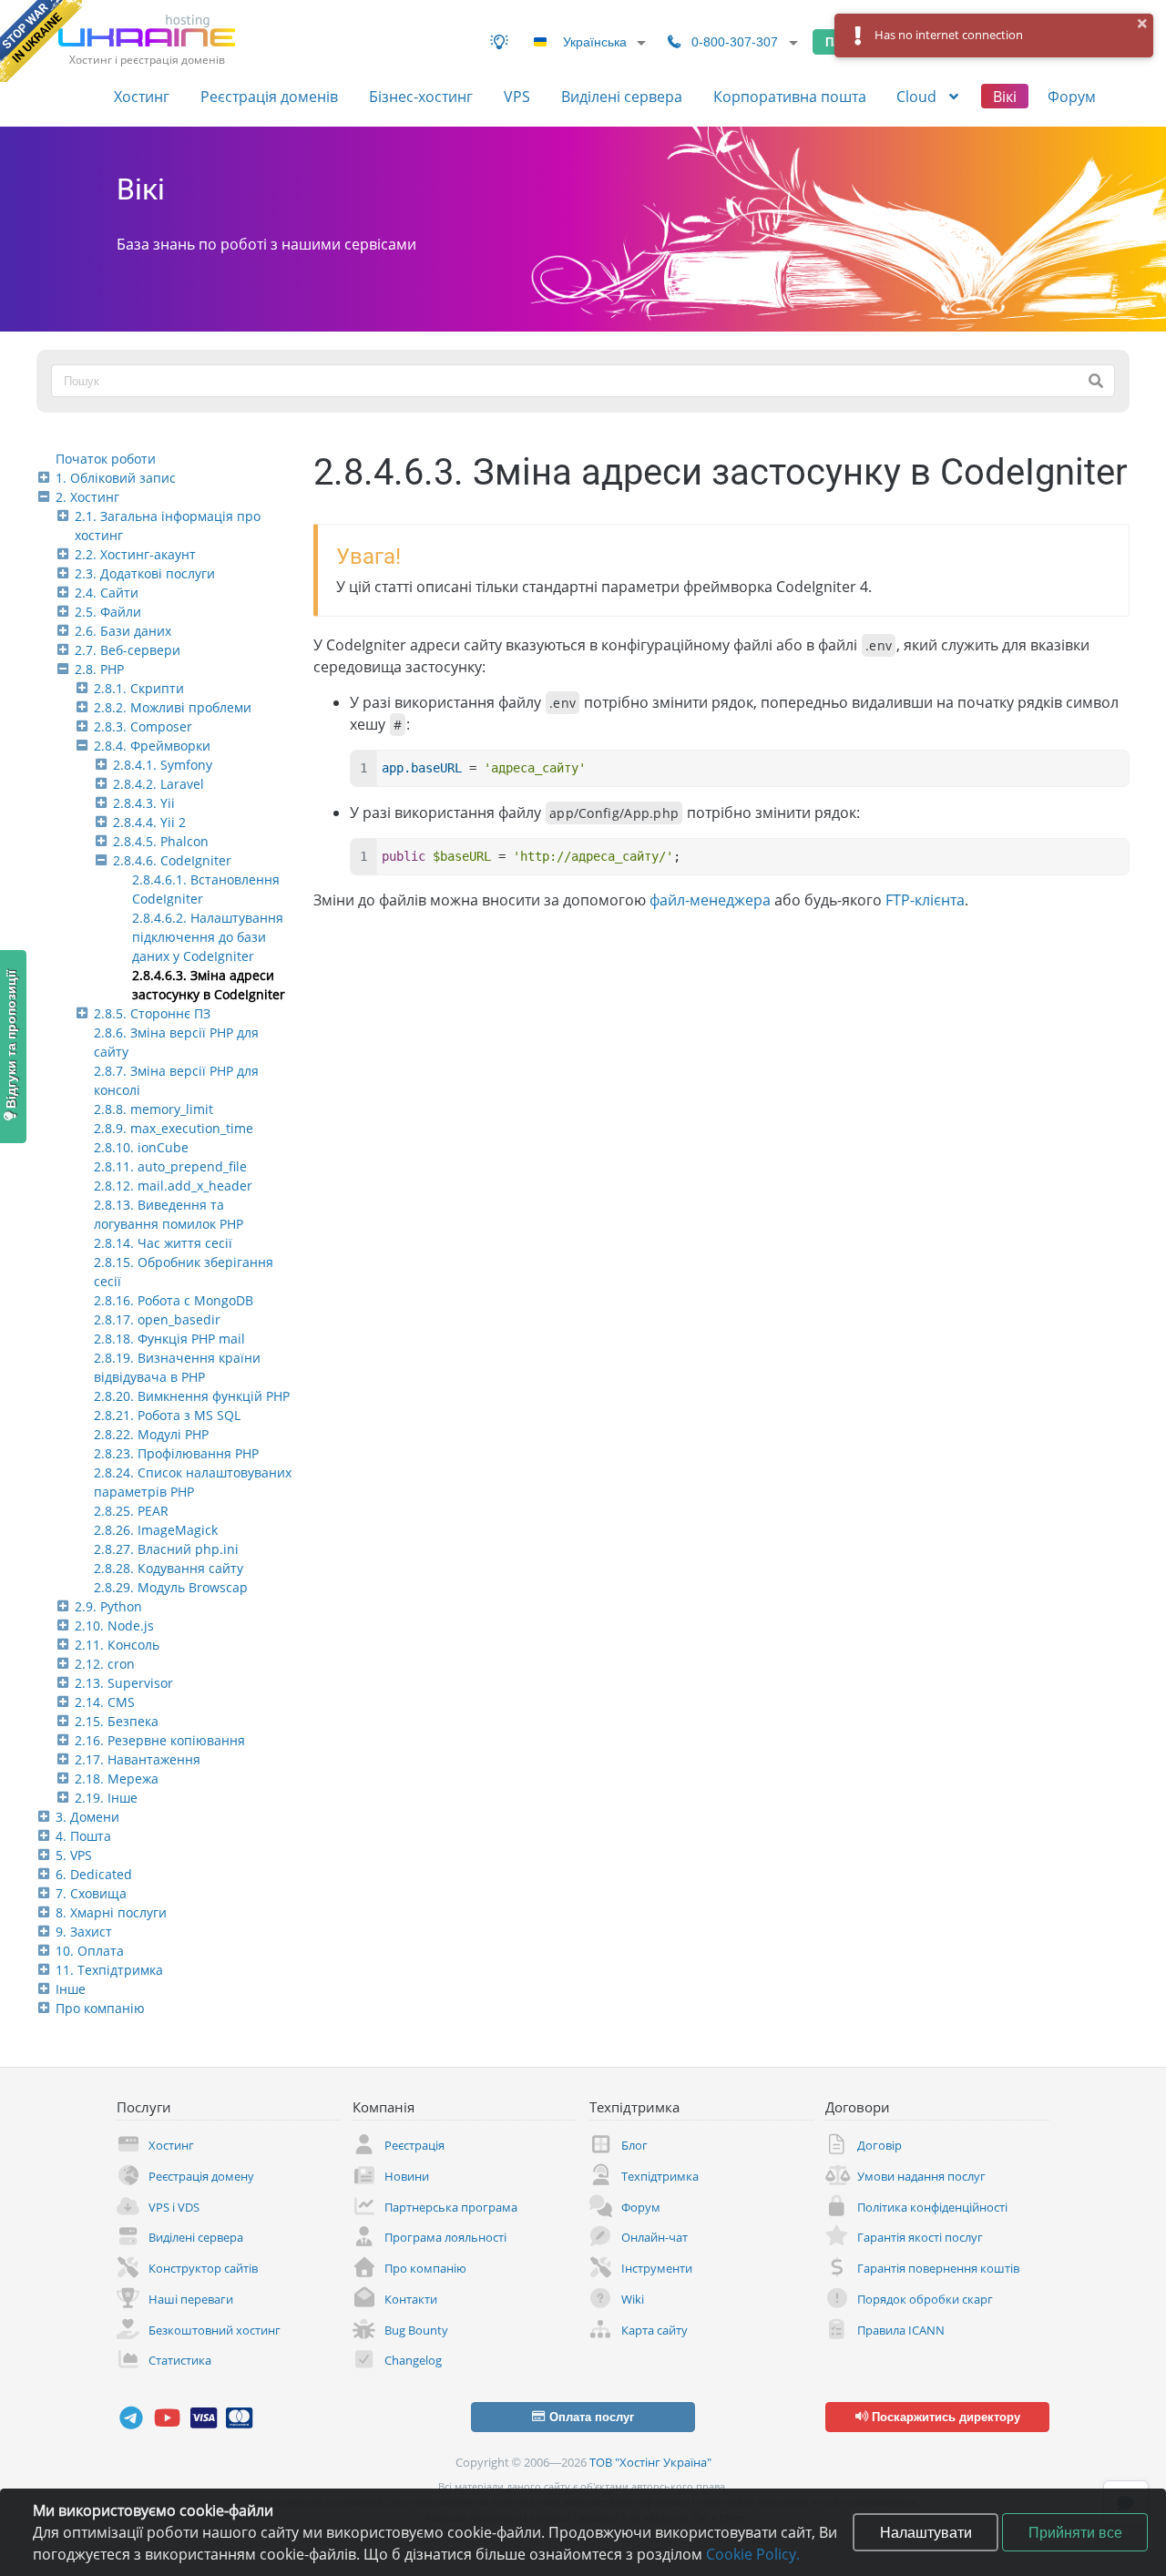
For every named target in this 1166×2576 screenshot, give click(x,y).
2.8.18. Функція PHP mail (169, 1339)
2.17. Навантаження (138, 1759)
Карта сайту (655, 2330)
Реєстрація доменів (269, 97)
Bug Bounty (416, 2330)
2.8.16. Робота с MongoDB (174, 1300)
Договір (880, 2145)
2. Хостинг (87, 497)
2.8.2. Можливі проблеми (173, 707)
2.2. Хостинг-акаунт (135, 554)
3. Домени (87, 1817)
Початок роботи (106, 459)
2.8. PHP (99, 669)
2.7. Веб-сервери (128, 650)
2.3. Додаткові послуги (145, 573)
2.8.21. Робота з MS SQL (167, 1415)
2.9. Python (108, 1606)
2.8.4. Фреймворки (152, 746)
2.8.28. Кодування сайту (169, 1568)
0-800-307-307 (735, 42)
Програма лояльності (445, 2237)
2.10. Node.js (114, 1625)
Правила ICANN (901, 2330)
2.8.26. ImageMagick (156, 1530)
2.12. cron (105, 1664)
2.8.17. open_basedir (157, 1319)
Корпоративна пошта (790, 97)
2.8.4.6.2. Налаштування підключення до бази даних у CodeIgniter (208, 937)
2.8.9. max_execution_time (174, 1128)
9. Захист (84, 1932)
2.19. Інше (106, 1798)
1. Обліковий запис (116, 478)
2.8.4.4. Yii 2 (149, 822)
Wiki (633, 2299)
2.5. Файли (108, 612)
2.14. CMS (105, 1702)
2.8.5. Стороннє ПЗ (152, 1013)
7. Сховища (91, 1893)
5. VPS (74, 1855)
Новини (407, 2176)
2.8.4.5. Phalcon (161, 841)
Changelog (413, 2360)
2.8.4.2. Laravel (159, 784)
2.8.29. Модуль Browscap (171, 1587)
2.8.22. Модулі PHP (151, 1434)
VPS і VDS (174, 2207)
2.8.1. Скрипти (139, 688)
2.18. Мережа (117, 1779)
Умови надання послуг (921, 2176)
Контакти (411, 2299)
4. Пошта (83, 1836)
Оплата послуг (590, 2417)
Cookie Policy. (753, 2554)
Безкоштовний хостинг (215, 2330)
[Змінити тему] (499, 42)
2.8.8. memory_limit (153, 1109)
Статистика (180, 2360)
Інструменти (657, 2268)
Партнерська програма (451, 2207)
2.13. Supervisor (124, 1683)
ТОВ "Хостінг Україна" (650, 2462)
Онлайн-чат (655, 2237)
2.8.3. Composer (143, 726)
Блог (634, 2145)
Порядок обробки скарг (925, 2299)
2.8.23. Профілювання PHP (176, 1453)
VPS (517, 97)
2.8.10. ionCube (141, 1147)
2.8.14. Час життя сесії (163, 1243)
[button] (1143, 24)
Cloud (918, 97)
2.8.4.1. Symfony (163, 765)
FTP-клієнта (925, 900)
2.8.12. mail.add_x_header (173, 1186)
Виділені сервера (622, 97)
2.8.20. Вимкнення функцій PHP (192, 1396)
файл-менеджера (710, 900)
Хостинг (142, 97)
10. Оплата (90, 1951)
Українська (595, 42)
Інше (71, 1989)
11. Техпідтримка (109, 1970)
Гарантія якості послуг (920, 2237)
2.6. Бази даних (123, 631)
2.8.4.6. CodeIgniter (172, 860)
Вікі (1005, 97)
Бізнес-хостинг (421, 97)
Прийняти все (1075, 2532)
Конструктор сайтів (203, 2268)
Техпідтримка (660, 2176)
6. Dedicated (94, 1874)
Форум (1072, 97)
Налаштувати (926, 2532)
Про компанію (100, 2008)
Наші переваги (191, 2299)
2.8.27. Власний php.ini (166, 1549)
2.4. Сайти (107, 593)
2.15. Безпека (117, 1721)
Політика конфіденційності (932, 2207)
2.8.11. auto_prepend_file (170, 1166)
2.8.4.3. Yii (144, 803)
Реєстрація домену (201, 2176)
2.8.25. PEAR (131, 1511)
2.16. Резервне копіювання (160, 1740)
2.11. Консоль (117, 1645)
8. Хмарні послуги (111, 1912)
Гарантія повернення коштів (938, 2268)
